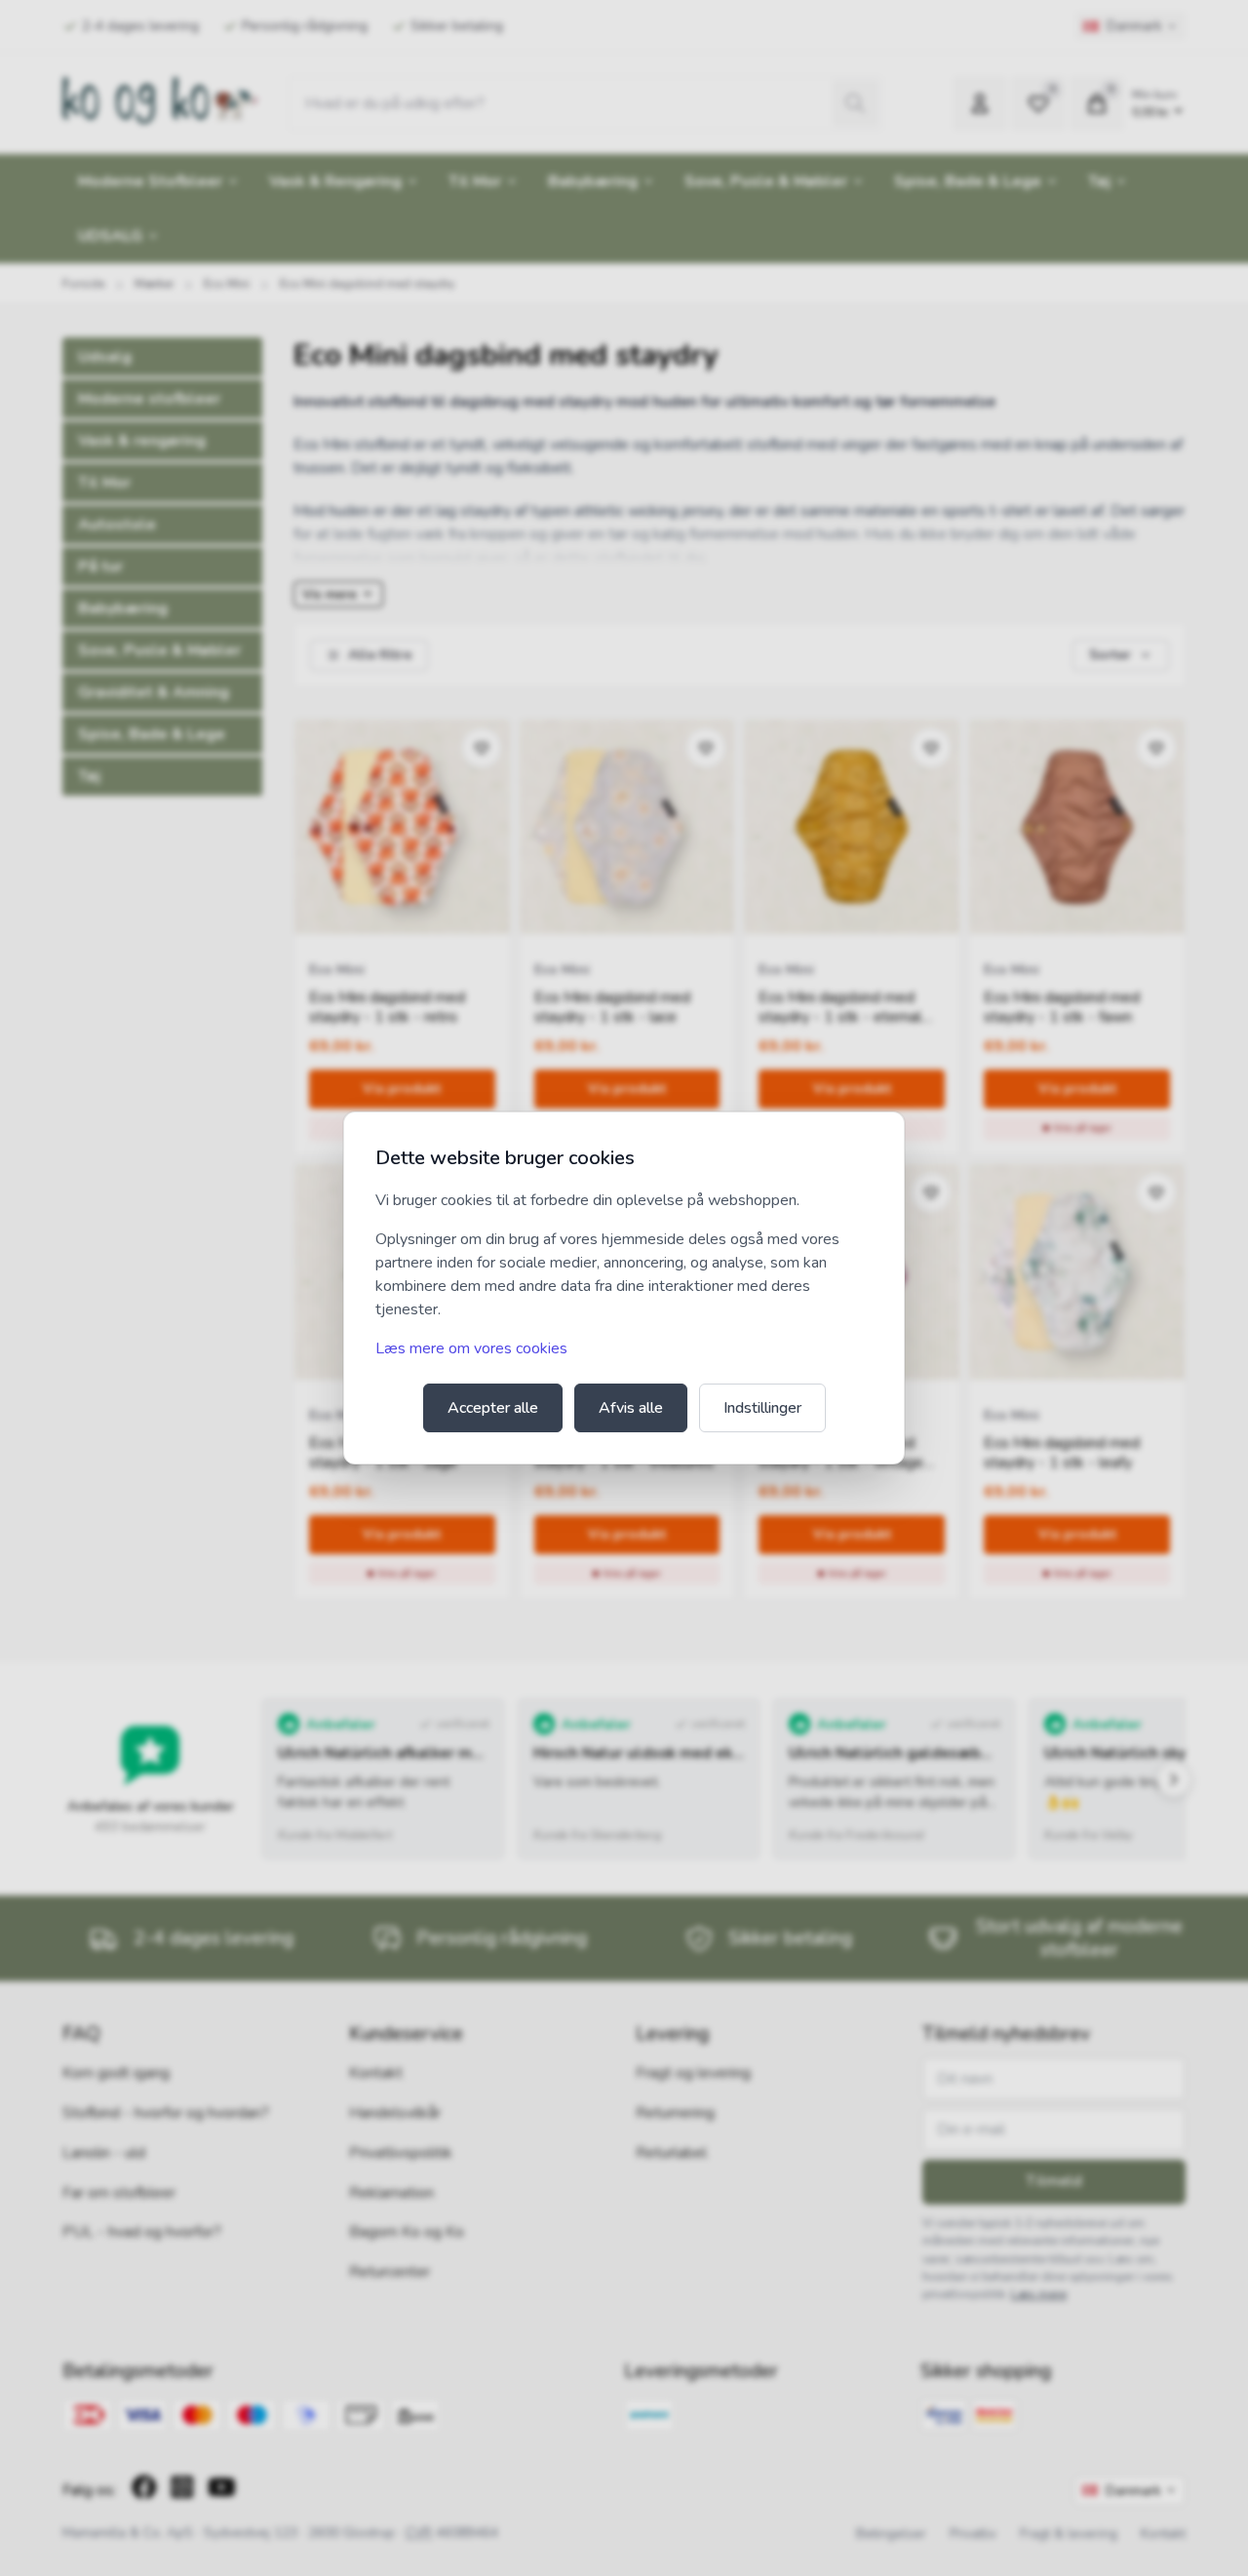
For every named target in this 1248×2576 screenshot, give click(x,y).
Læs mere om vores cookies (471, 1348)
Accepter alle (493, 1408)
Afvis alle (631, 1408)
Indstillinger (762, 1408)
